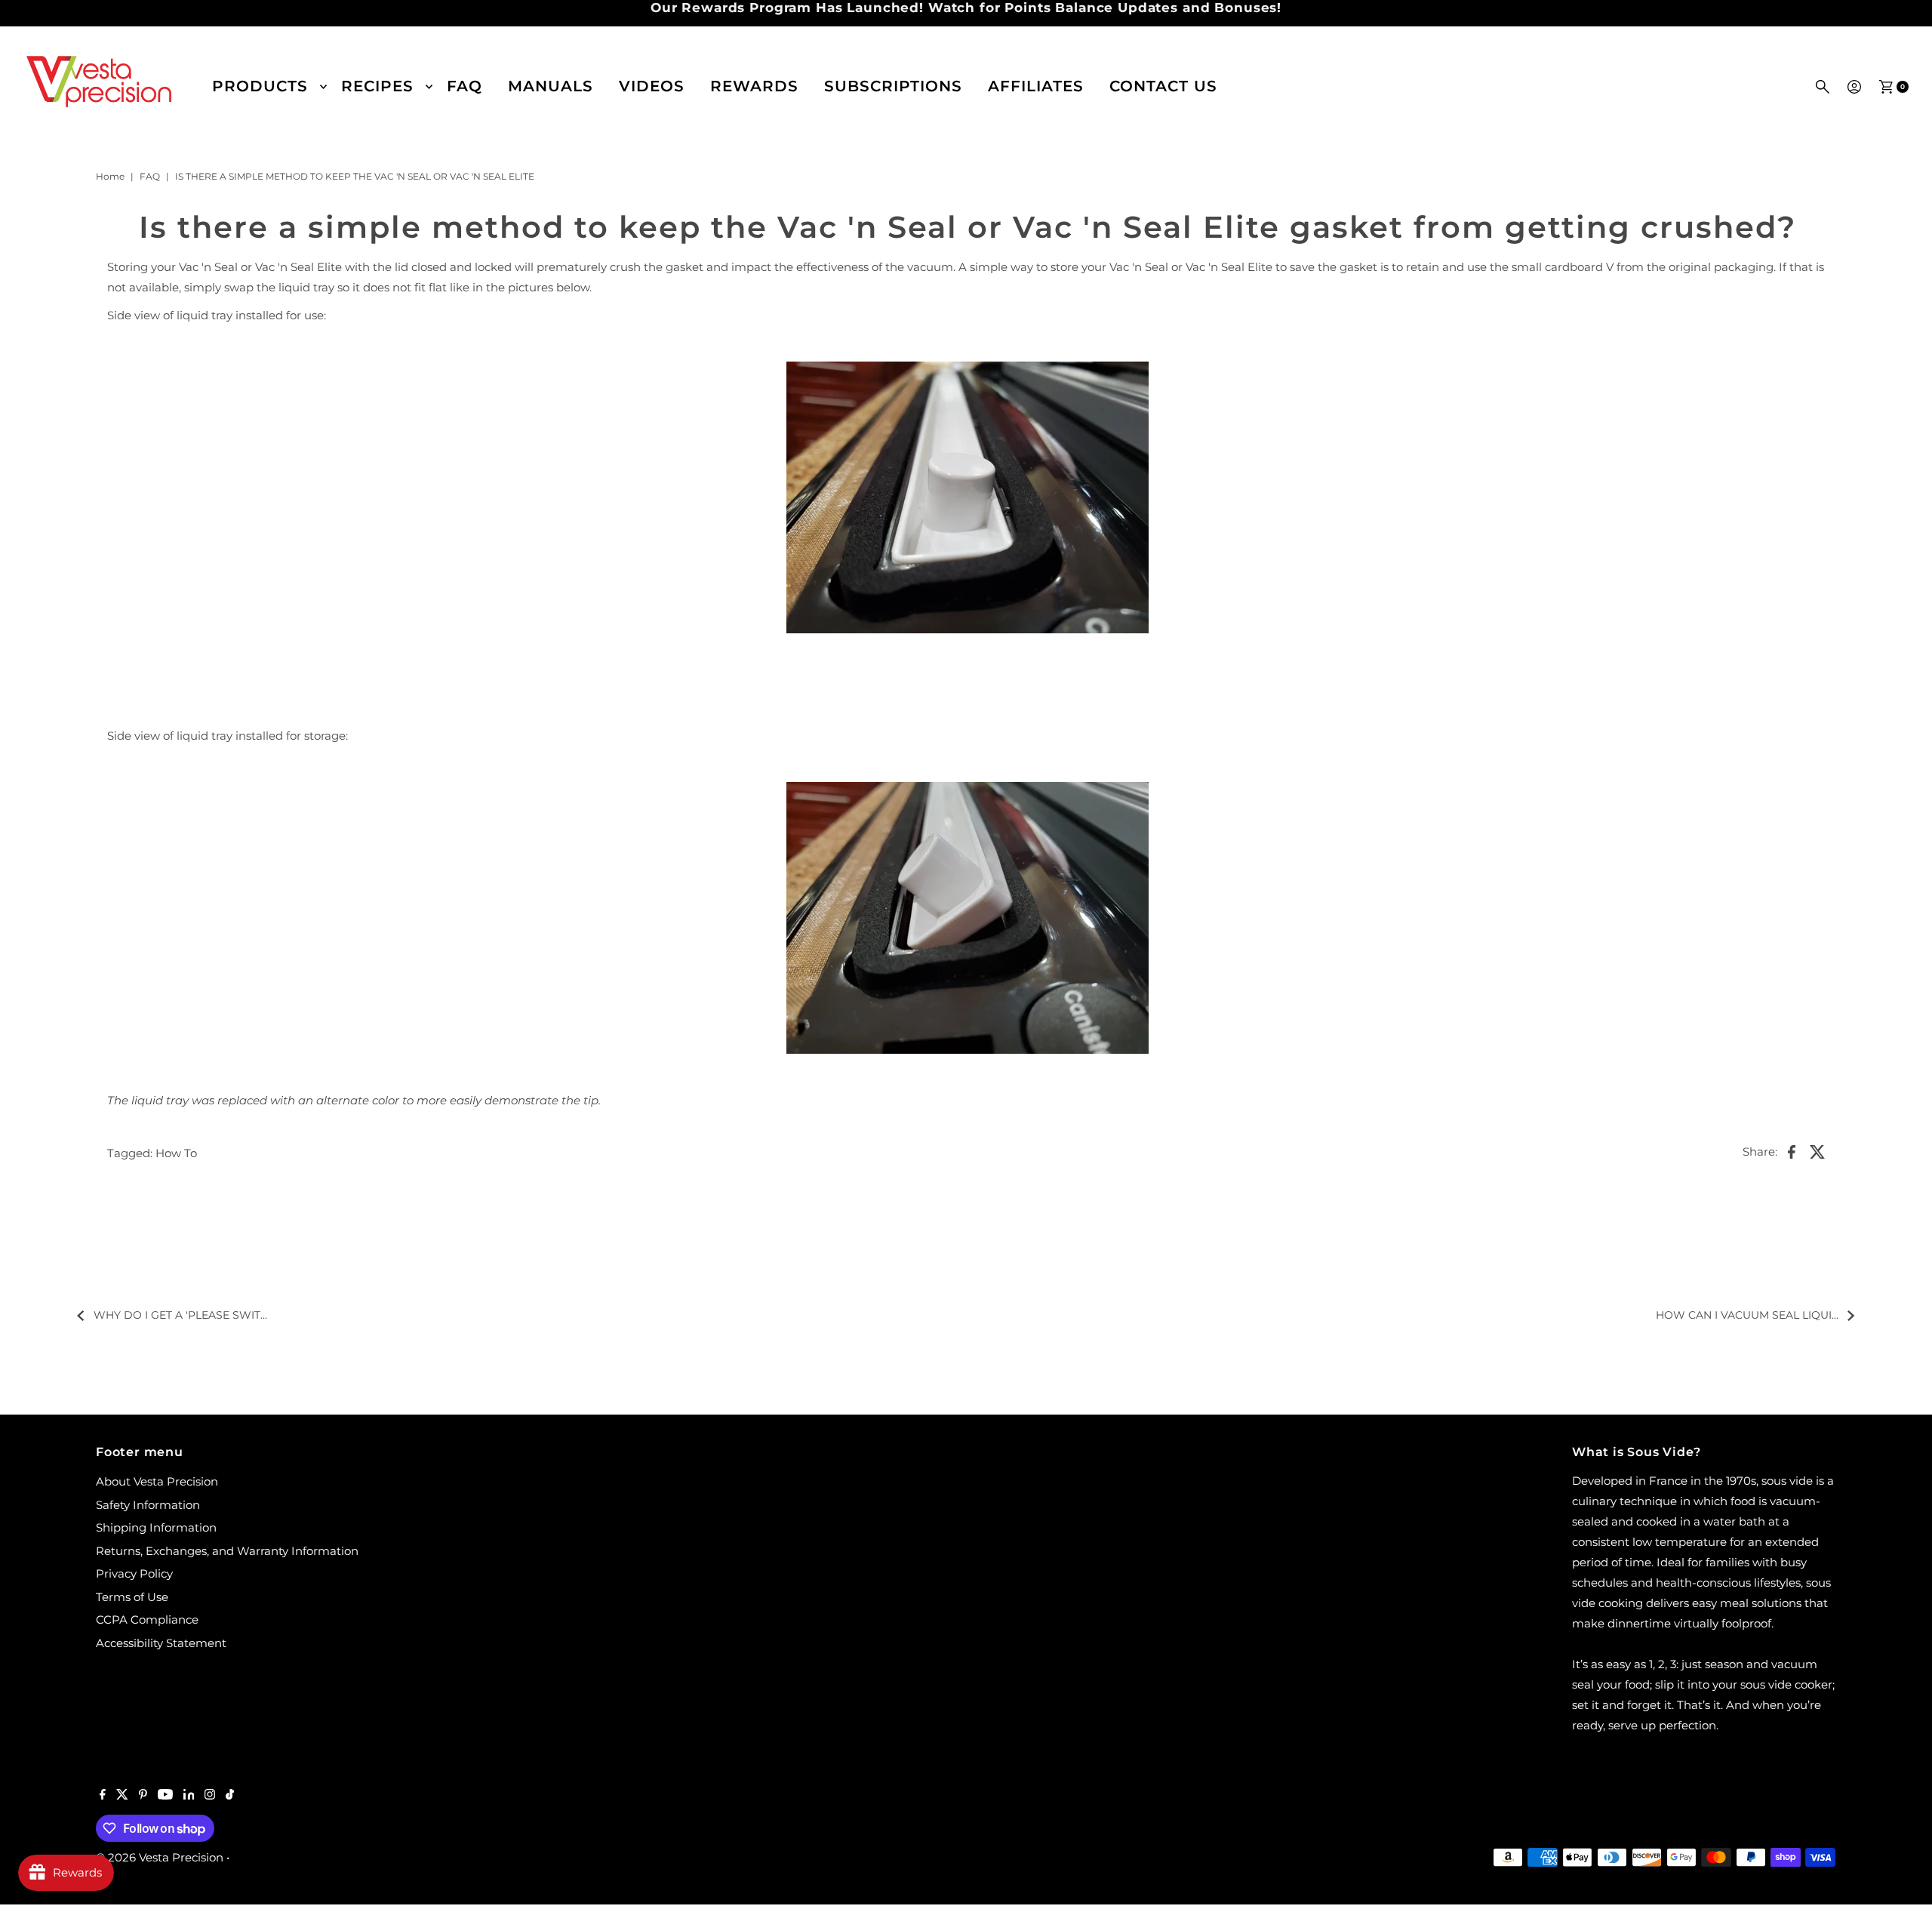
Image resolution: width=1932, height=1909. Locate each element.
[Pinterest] (143, 1796)
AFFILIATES (1036, 86)
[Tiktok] (230, 1796)
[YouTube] (165, 1796)
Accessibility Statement (161, 1643)
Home (110, 176)
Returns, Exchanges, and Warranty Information (227, 1551)
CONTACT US (1163, 86)
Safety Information (148, 1505)
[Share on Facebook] (1792, 1151)
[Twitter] (122, 1796)
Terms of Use (132, 1597)
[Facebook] (103, 1796)
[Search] (1823, 87)
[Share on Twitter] (1817, 1151)
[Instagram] (210, 1796)
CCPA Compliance (147, 1620)
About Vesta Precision (157, 1481)
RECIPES (377, 86)
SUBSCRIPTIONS (893, 86)
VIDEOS (652, 86)
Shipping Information (156, 1527)
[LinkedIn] (189, 1796)
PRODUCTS (260, 86)
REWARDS (754, 86)
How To (176, 1153)
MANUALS (551, 86)
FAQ (465, 86)
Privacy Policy (134, 1573)
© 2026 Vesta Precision (160, 1857)
